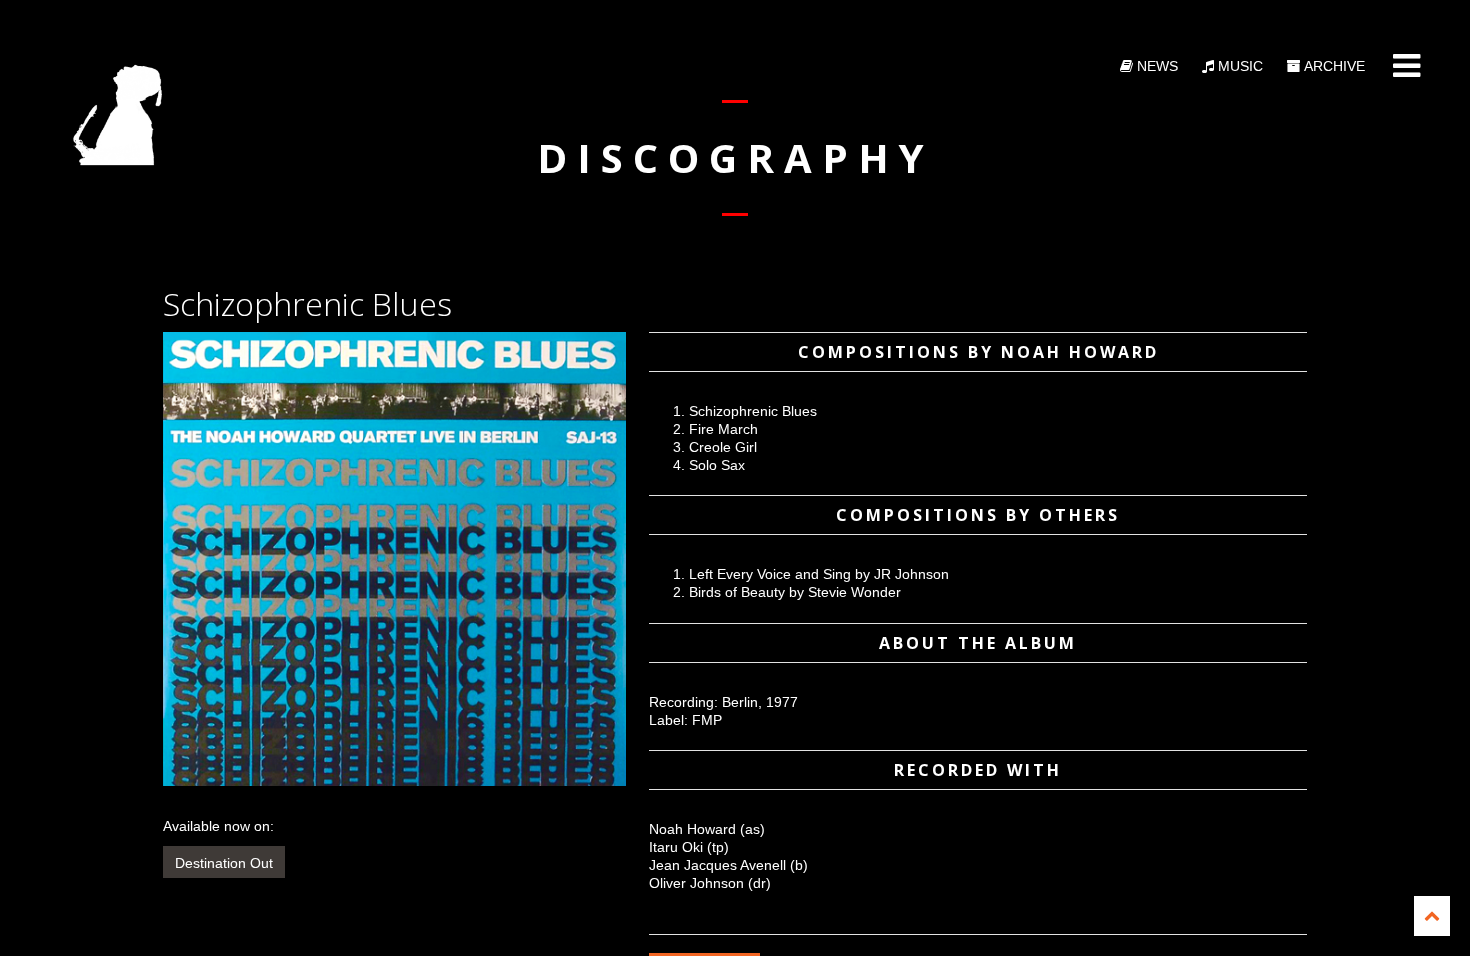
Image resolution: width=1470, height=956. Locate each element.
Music (1238, 66)
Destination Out (224, 863)
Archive (1333, 66)
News (1155, 66)
